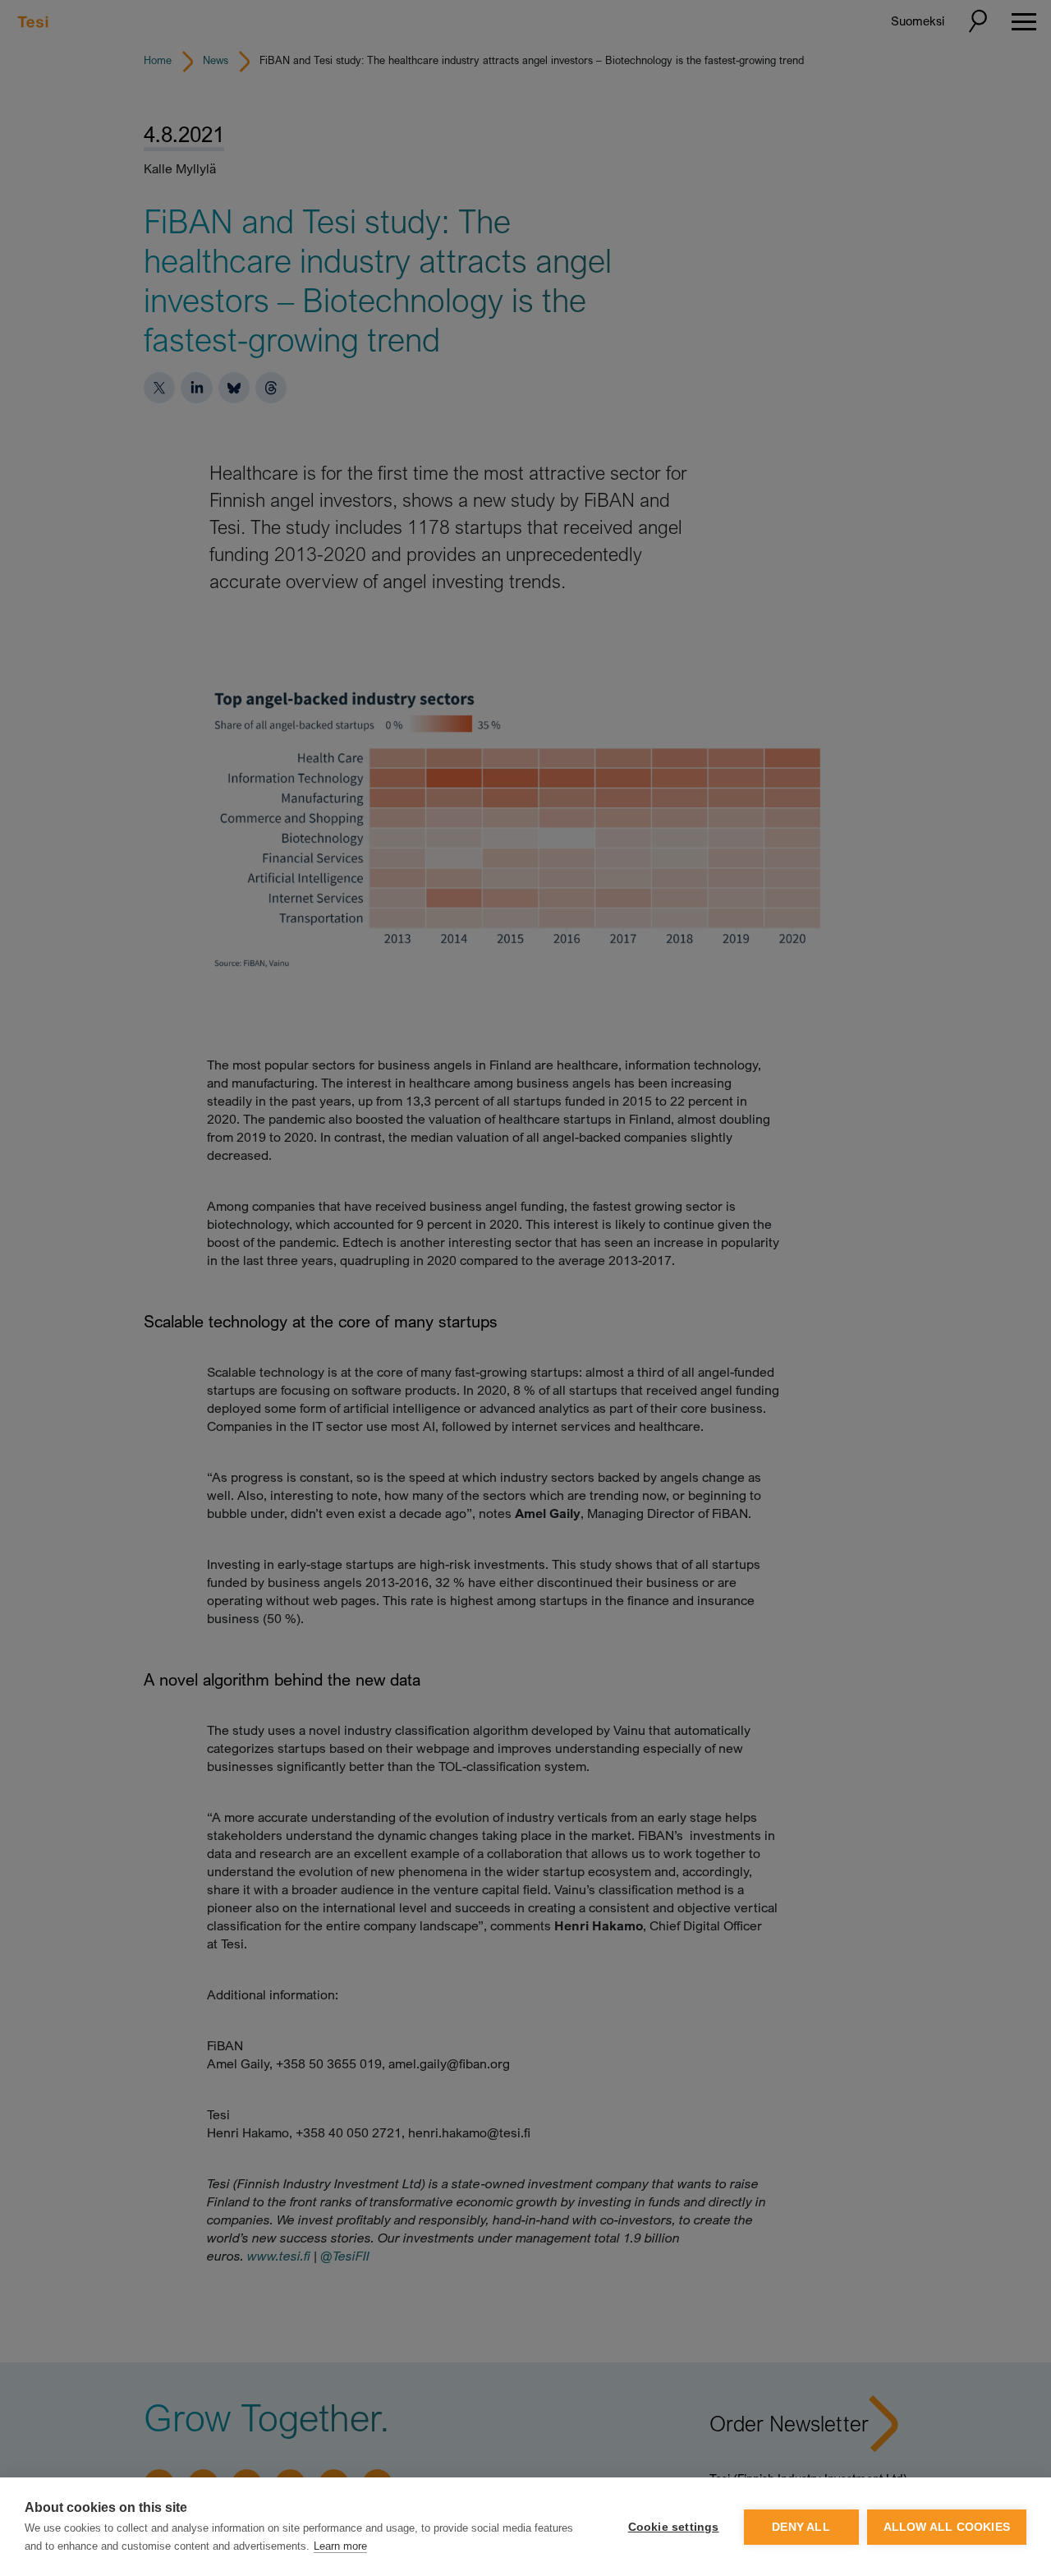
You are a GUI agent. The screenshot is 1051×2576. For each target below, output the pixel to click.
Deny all (801, 2527)
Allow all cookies (947, 2527)
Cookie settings (674, 2527)
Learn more (340, 2546)
